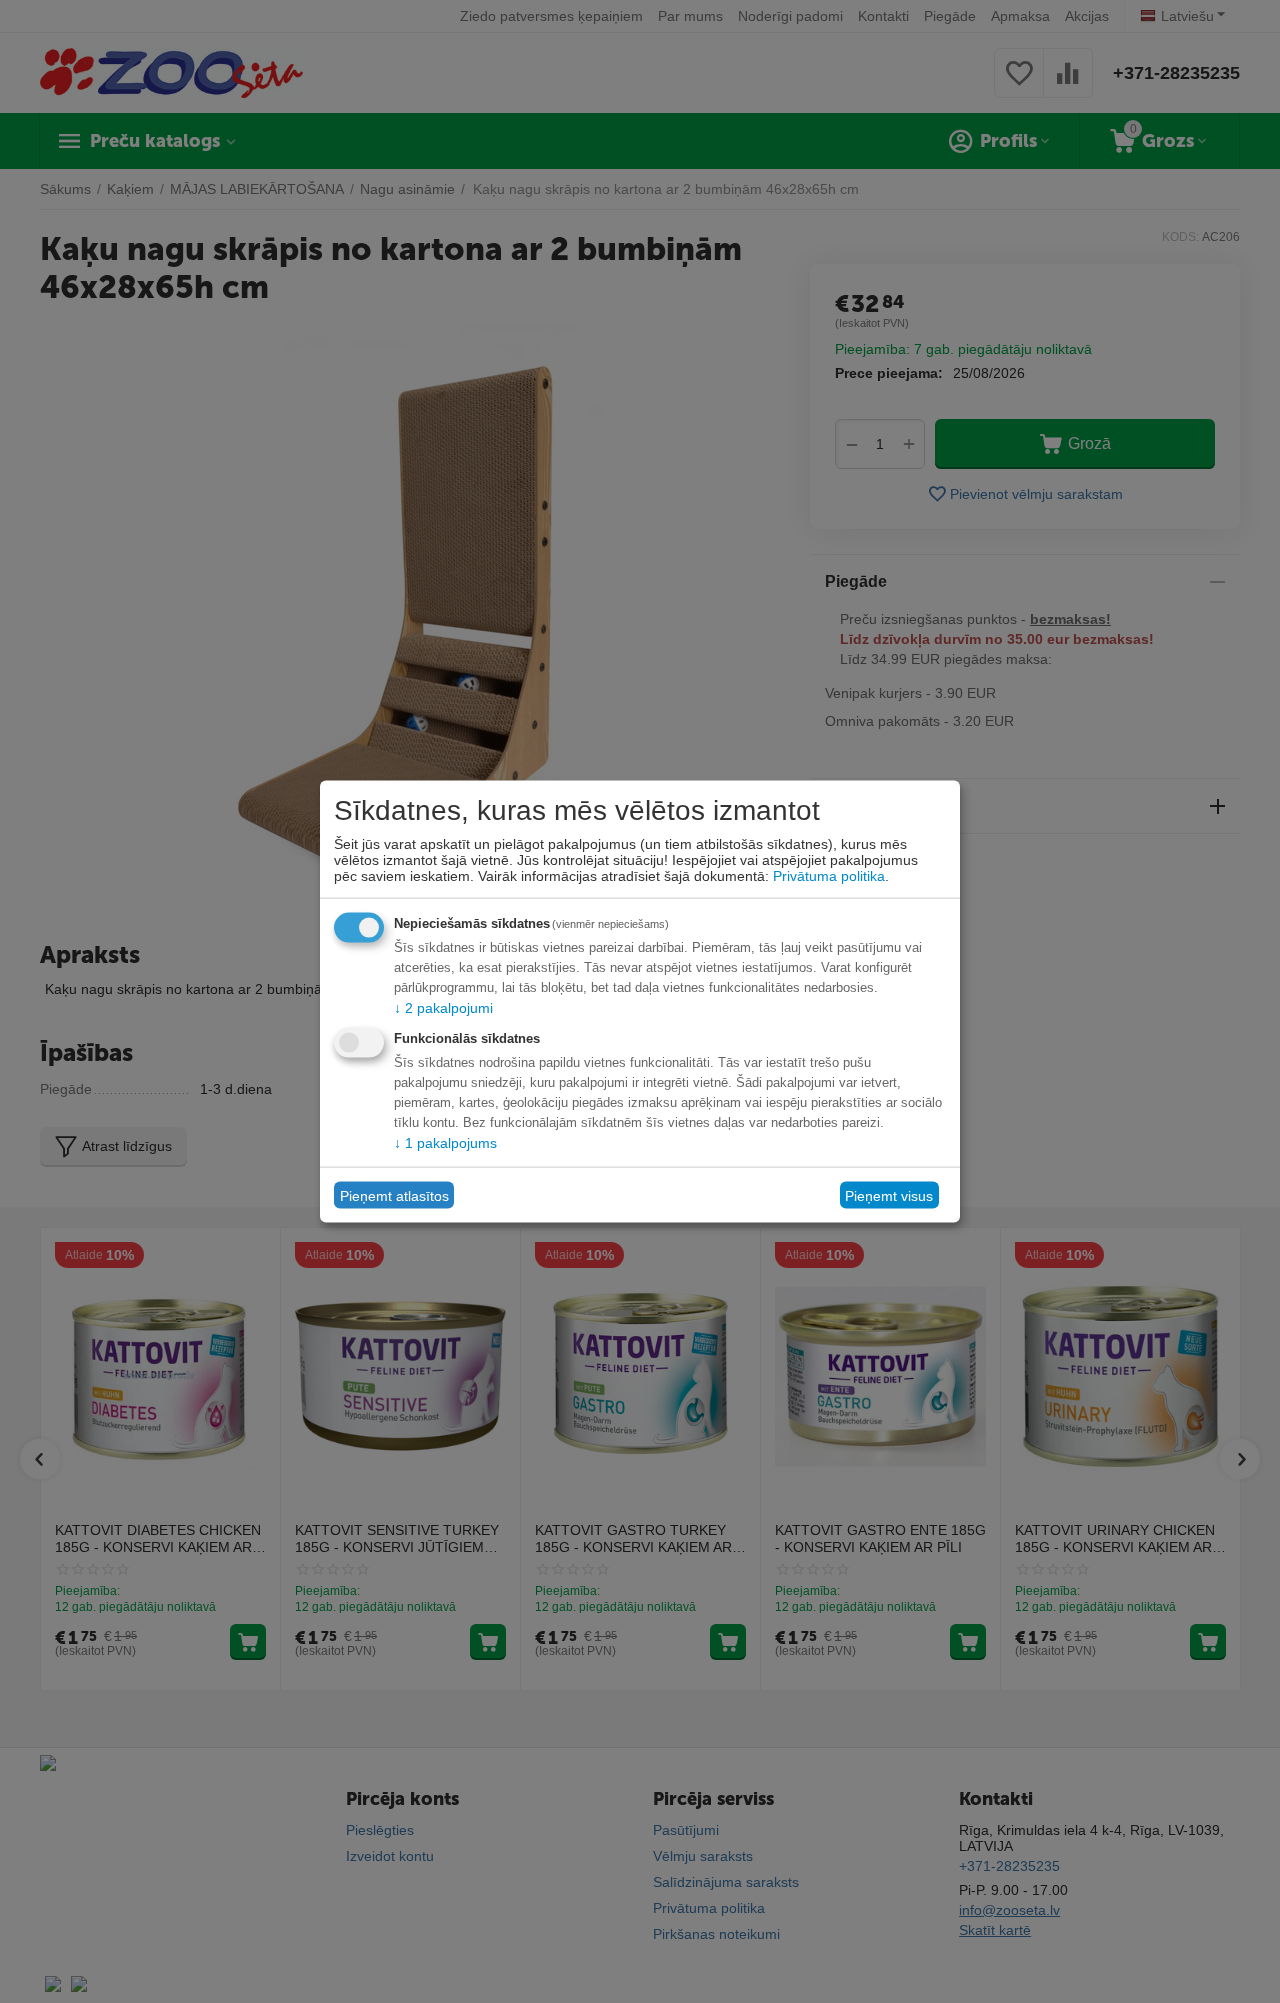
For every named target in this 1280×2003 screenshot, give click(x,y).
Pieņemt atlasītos (394, 1195)
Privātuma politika (829, 876)
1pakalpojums (445, 1143)
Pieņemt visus (889, 1195)
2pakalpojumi (443, 1008)
